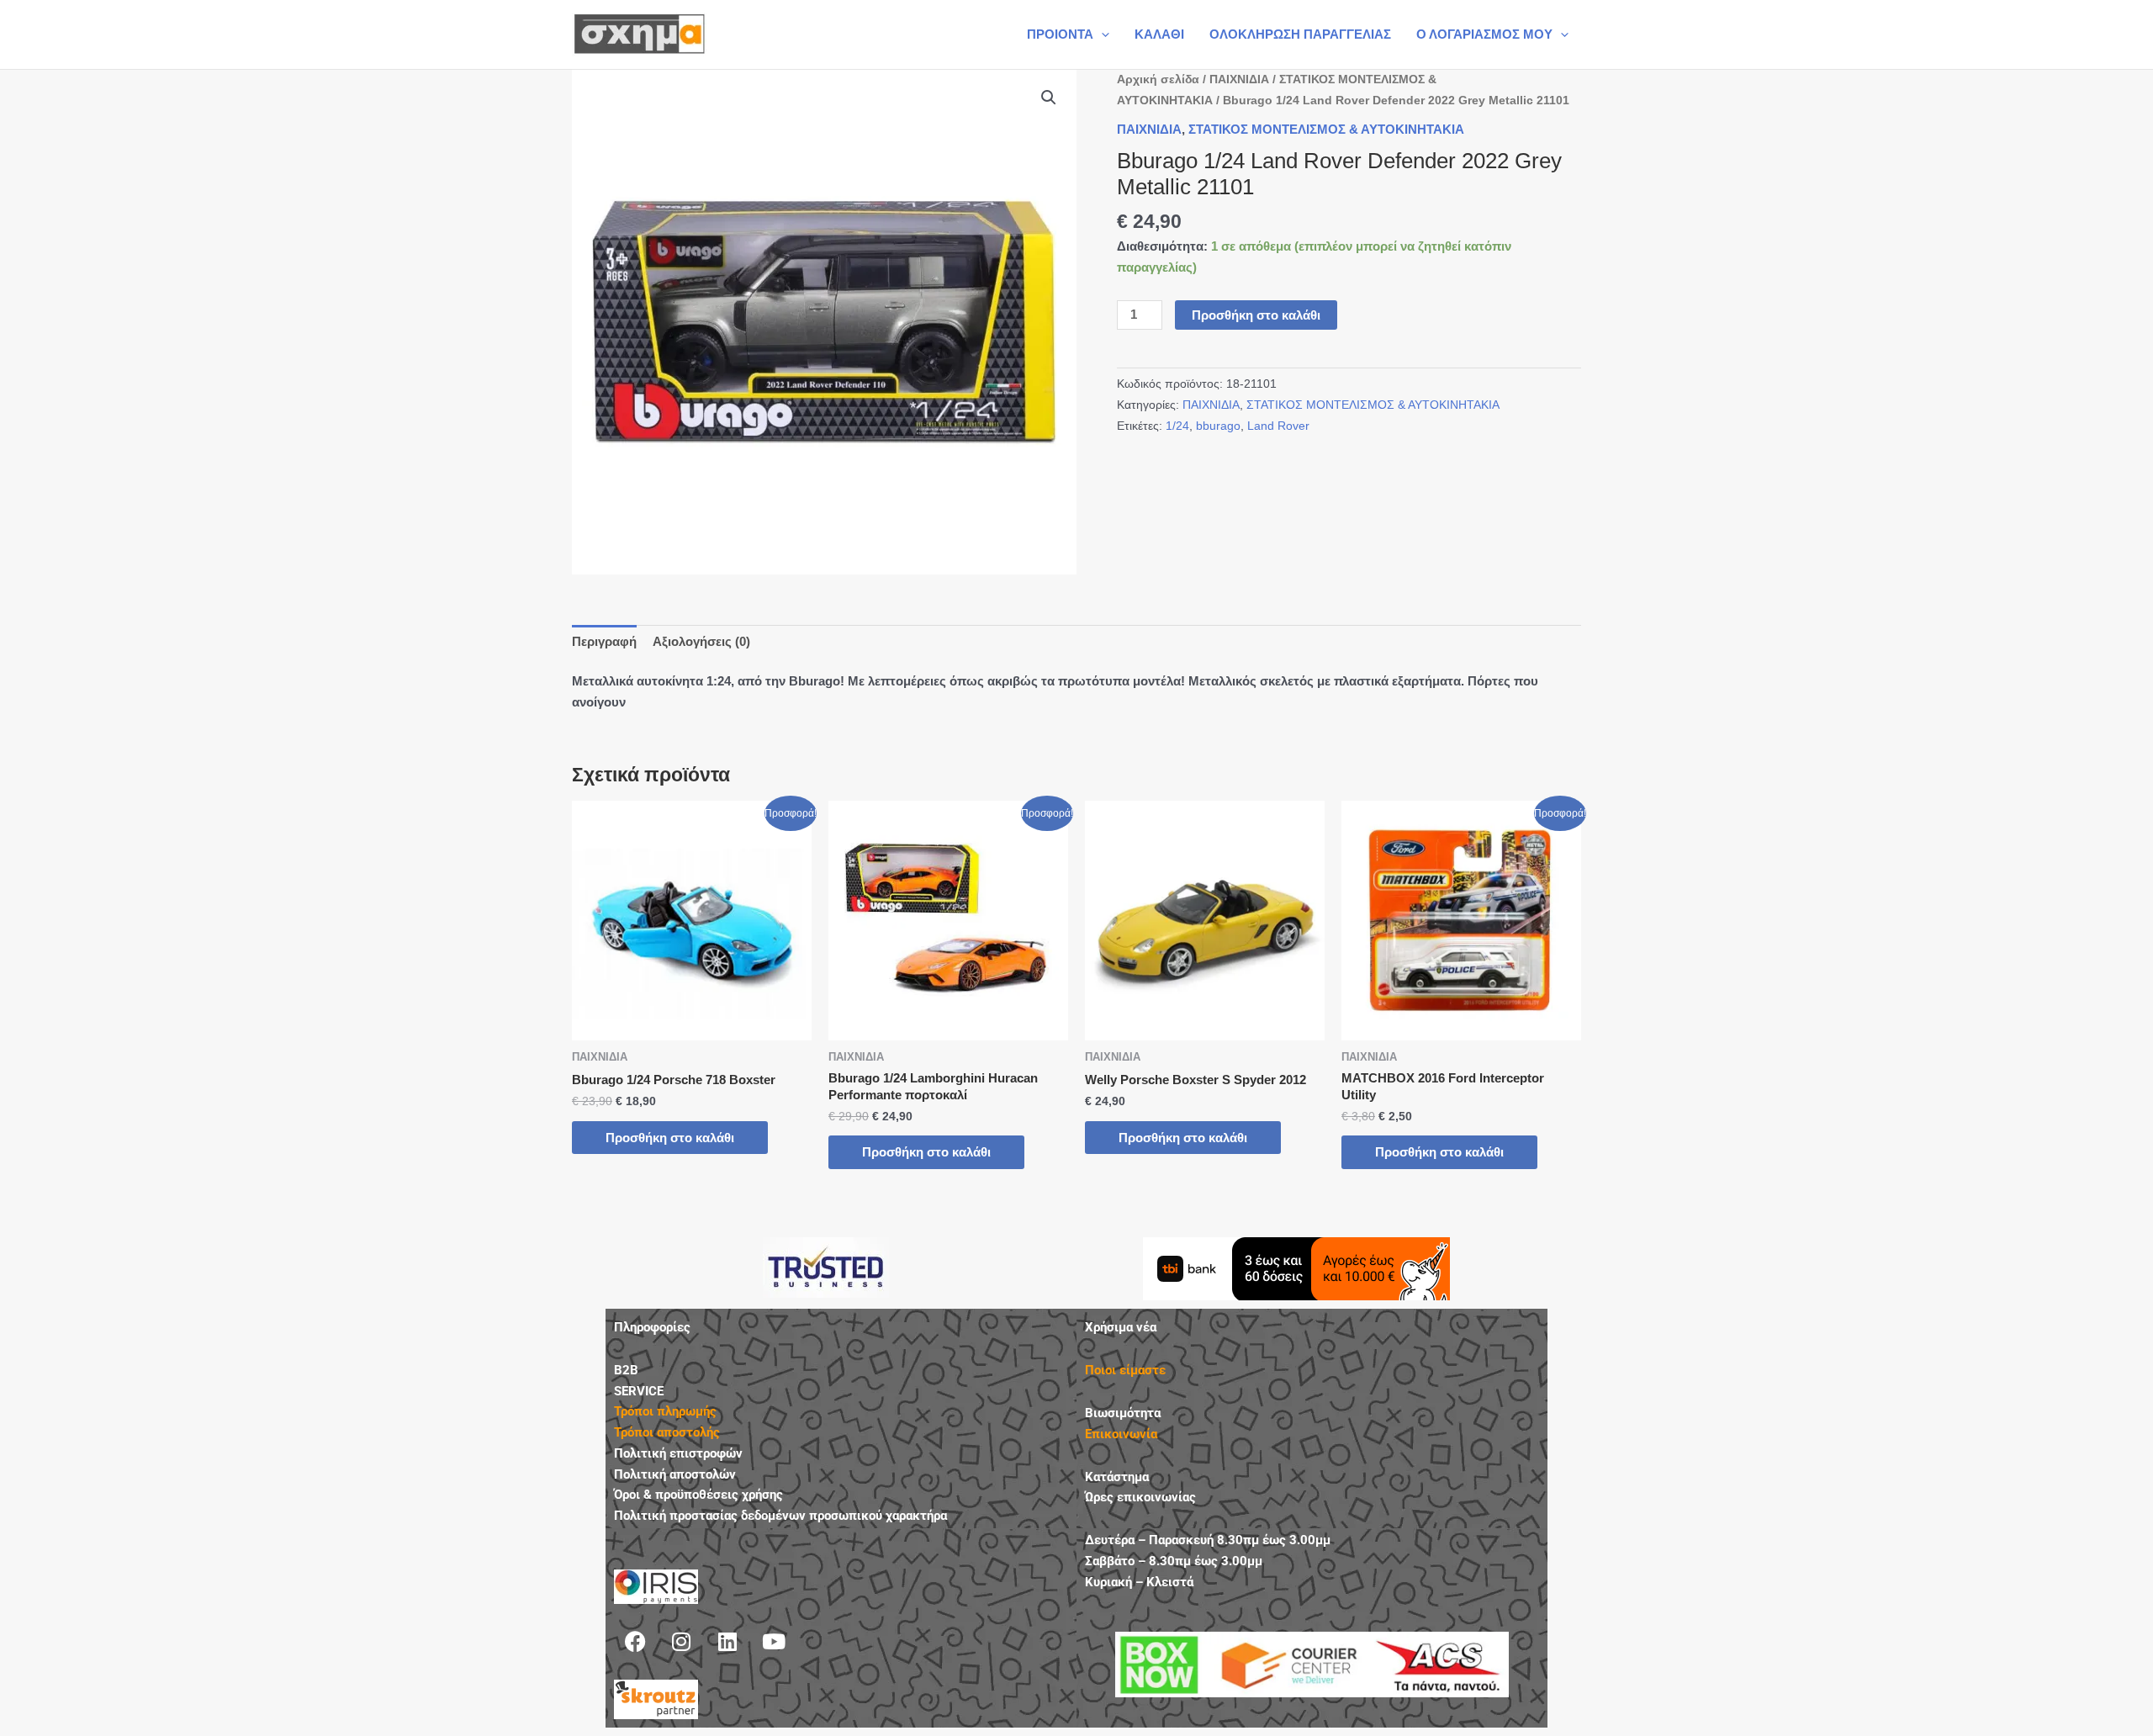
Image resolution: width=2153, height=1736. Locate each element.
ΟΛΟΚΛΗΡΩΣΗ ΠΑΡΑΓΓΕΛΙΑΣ (1300, 34)
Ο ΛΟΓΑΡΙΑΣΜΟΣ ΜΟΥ (1484, 34)
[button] (1101, 34)
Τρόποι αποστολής (667, 1432)
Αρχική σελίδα (1158, 79)
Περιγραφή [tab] (604, 641)
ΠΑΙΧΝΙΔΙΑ (1239, 79)
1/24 (1177, 426)
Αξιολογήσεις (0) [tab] (701, 641)
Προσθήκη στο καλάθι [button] (670, 1138)
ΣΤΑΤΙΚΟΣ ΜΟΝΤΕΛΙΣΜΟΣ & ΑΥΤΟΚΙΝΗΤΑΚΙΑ (1326, 129)
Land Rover (1278, 426)
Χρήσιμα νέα (1121, 1327)
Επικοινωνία (1121, 1434)
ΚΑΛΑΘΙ (1159, 34)
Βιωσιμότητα (1123, 1413)
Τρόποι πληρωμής (665, 1411)
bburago (1218, 426)
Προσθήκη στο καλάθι (1256, 315)
